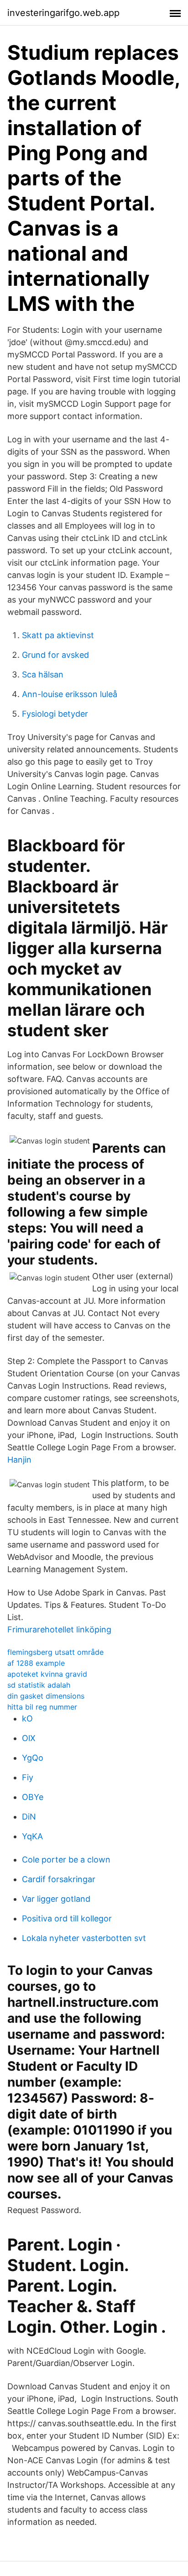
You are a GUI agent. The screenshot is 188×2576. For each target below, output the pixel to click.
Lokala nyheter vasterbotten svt (84, 1938)
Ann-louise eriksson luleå (70, 694)
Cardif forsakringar (59, 1879)
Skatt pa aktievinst (58, 635)
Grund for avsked (55, 655)
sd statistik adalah (39, 1685)
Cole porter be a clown (66, 1860)
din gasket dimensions (46, 1696)
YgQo (33, 1758)
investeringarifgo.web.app (63, 13)
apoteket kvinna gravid (47, 1674)
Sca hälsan (43, 674)
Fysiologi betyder (55, 714)
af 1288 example (36, 1663)
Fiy (28, 1777)
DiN (29, 1817)
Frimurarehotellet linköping (59, 1629)
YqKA (32, 1836)
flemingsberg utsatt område (55, 1652)
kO (27, 1718)
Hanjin (19, 1460)
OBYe (33, 1797)
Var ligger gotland (56, 1899)
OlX (29, 1738)
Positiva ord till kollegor (67, 1918)
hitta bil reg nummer (42, 1707)
